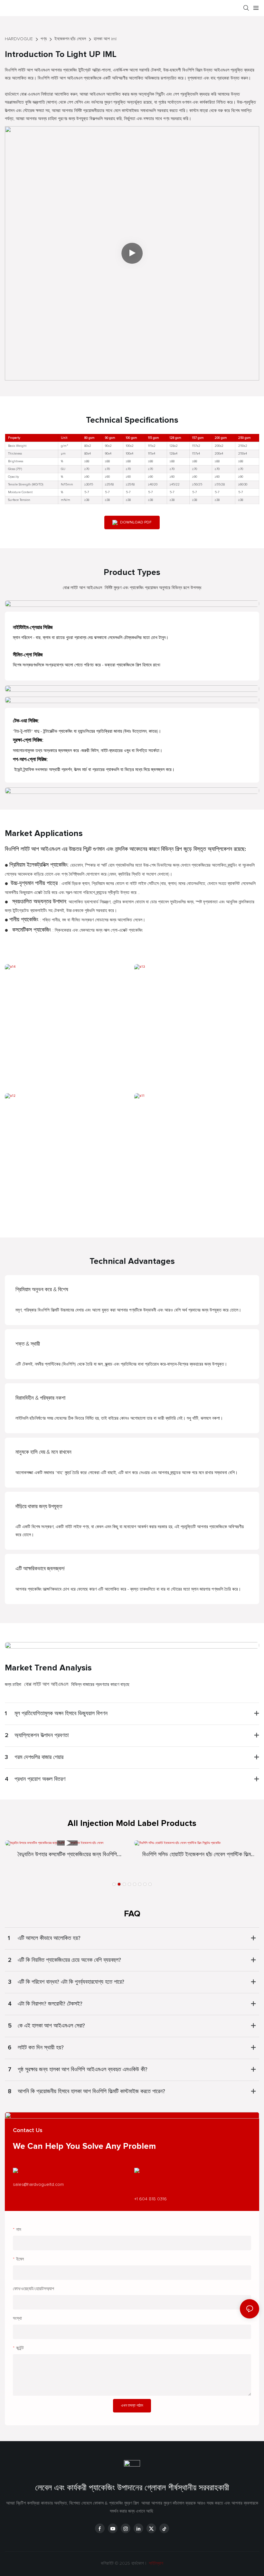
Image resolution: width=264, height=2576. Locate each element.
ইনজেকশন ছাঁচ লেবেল (70, 39)
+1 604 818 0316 (151, 2199)
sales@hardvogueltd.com (38, 2185)
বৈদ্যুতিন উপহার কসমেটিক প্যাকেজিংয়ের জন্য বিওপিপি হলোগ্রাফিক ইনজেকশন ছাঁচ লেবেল (67, 1855)
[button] (114, 1884)
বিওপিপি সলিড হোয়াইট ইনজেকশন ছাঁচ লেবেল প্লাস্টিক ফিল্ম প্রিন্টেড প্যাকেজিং (197, 1855)
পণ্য (44, 39)
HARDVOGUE (19, 39)
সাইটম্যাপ (155, 2563)
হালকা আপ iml (105, 39)
